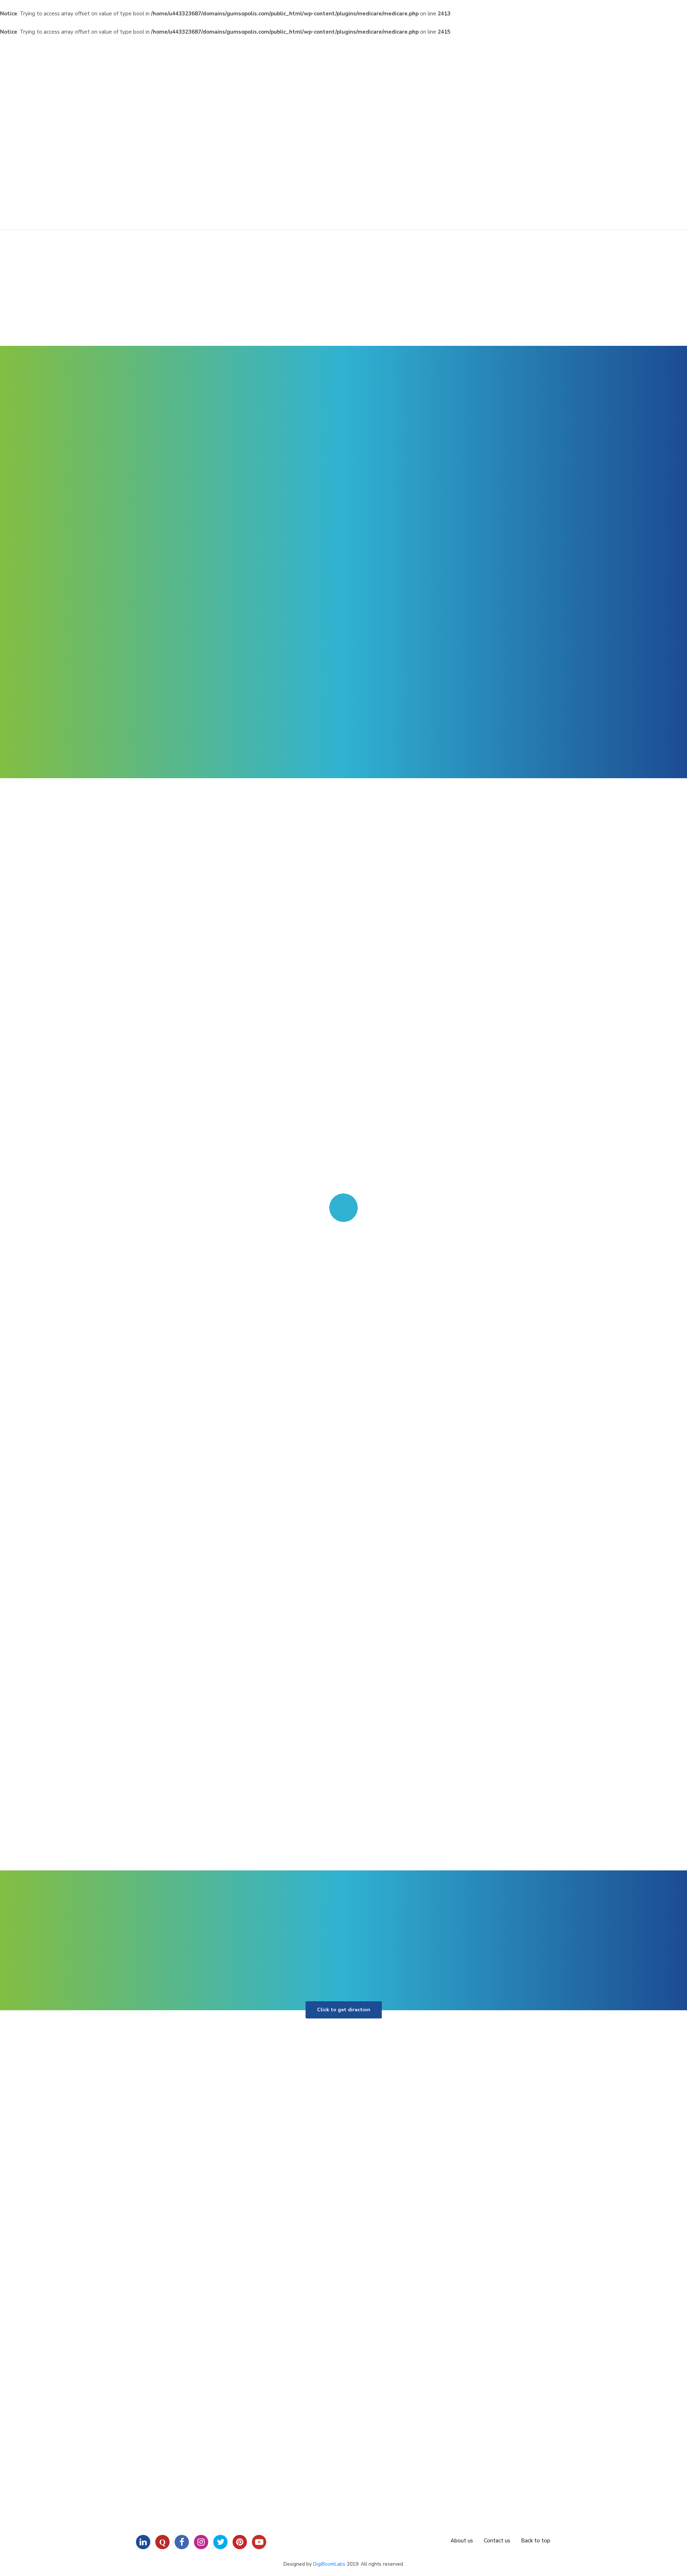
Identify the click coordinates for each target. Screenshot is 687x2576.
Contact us (497, 2541)
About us (462, 2541)
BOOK (523, 563)
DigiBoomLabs (329, 2564)
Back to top (536, 2541)
